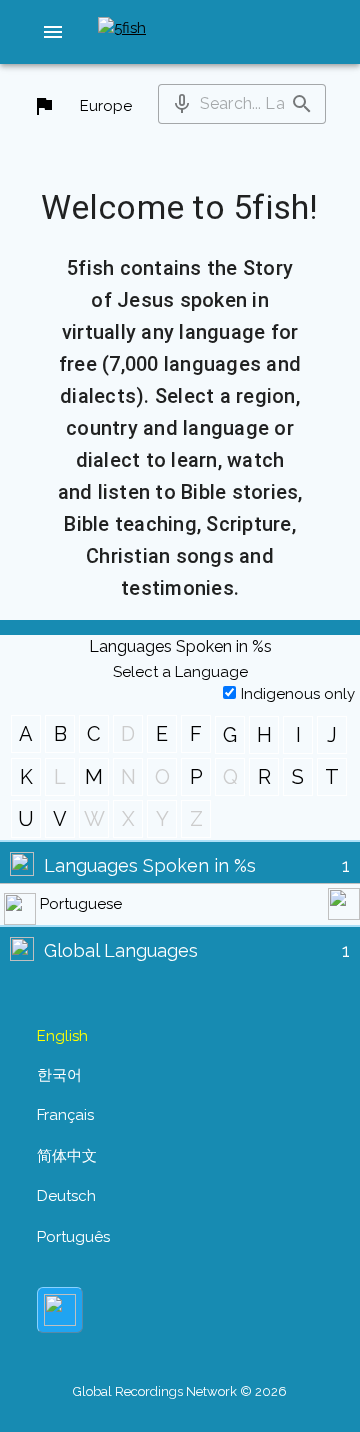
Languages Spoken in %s (150, 865)
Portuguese (81, 904)
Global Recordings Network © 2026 (180, 1391)
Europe (106, 106)
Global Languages (121, 950)
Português (73, 1237)
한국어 (59, 1075)
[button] (53, 32)
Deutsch (66, 1196)
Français (65, 1115)
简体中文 (67, 1156)
